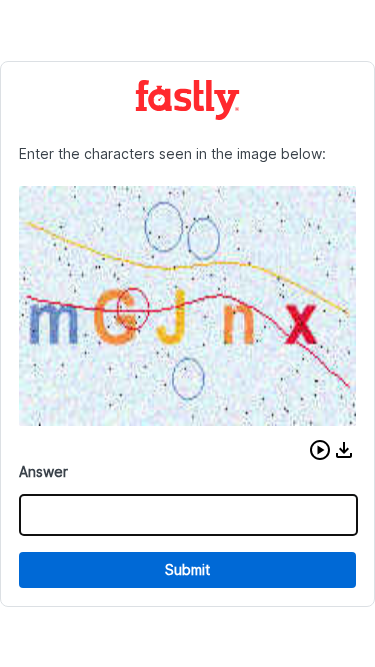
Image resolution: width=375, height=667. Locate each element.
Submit (187, 569)
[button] (320, 450)
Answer (43, 471)
